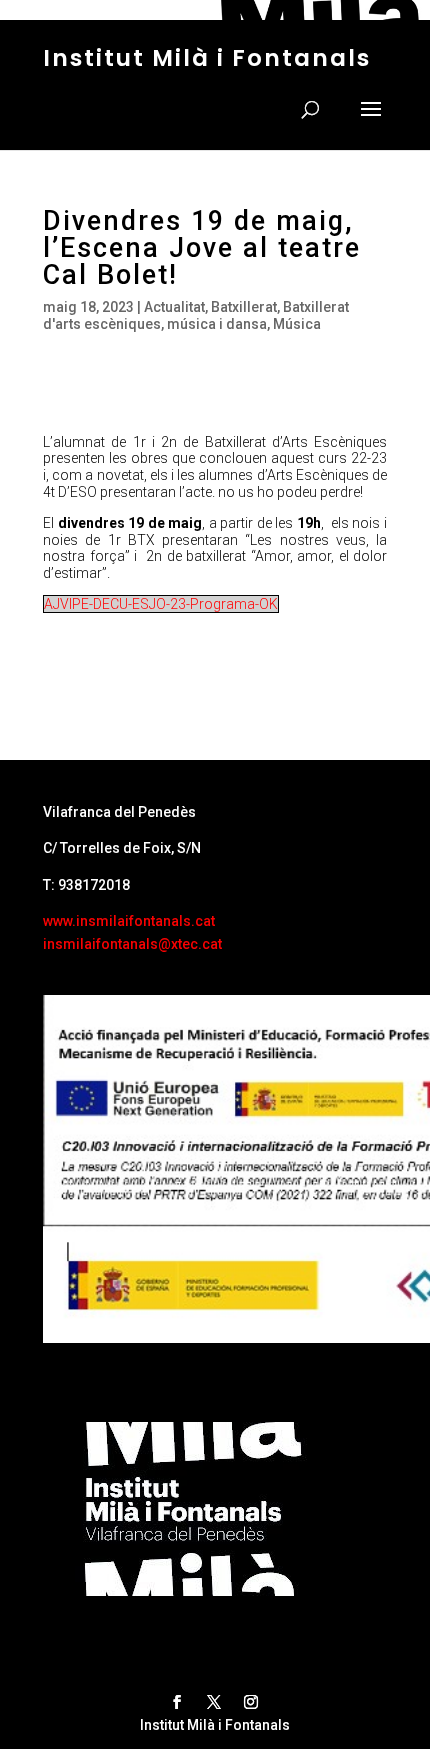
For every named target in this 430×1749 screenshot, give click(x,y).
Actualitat (174, 307)
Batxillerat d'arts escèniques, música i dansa (196, 315)
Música (297, 324)
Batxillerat (244, 307)
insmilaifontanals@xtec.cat (132, 944)
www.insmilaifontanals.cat (129, 921)
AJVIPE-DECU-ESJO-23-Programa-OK (161, 604)
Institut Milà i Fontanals (207, 58)
